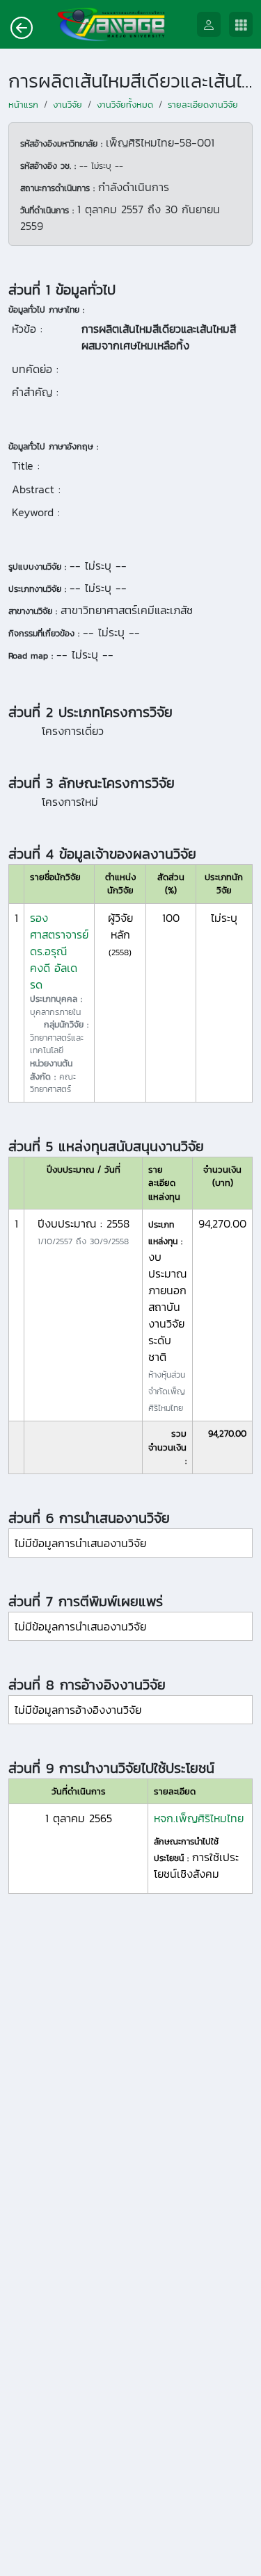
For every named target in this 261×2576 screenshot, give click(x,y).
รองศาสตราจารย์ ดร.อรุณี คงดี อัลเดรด (59, 951)
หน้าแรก (23, 105)
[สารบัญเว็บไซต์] (245, 25)
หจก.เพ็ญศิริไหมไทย (199, 1818)
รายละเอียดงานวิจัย (203, 105)
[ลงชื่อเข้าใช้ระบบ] (213, 25)
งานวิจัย (68, 105)
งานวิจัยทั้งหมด (125, 105)
